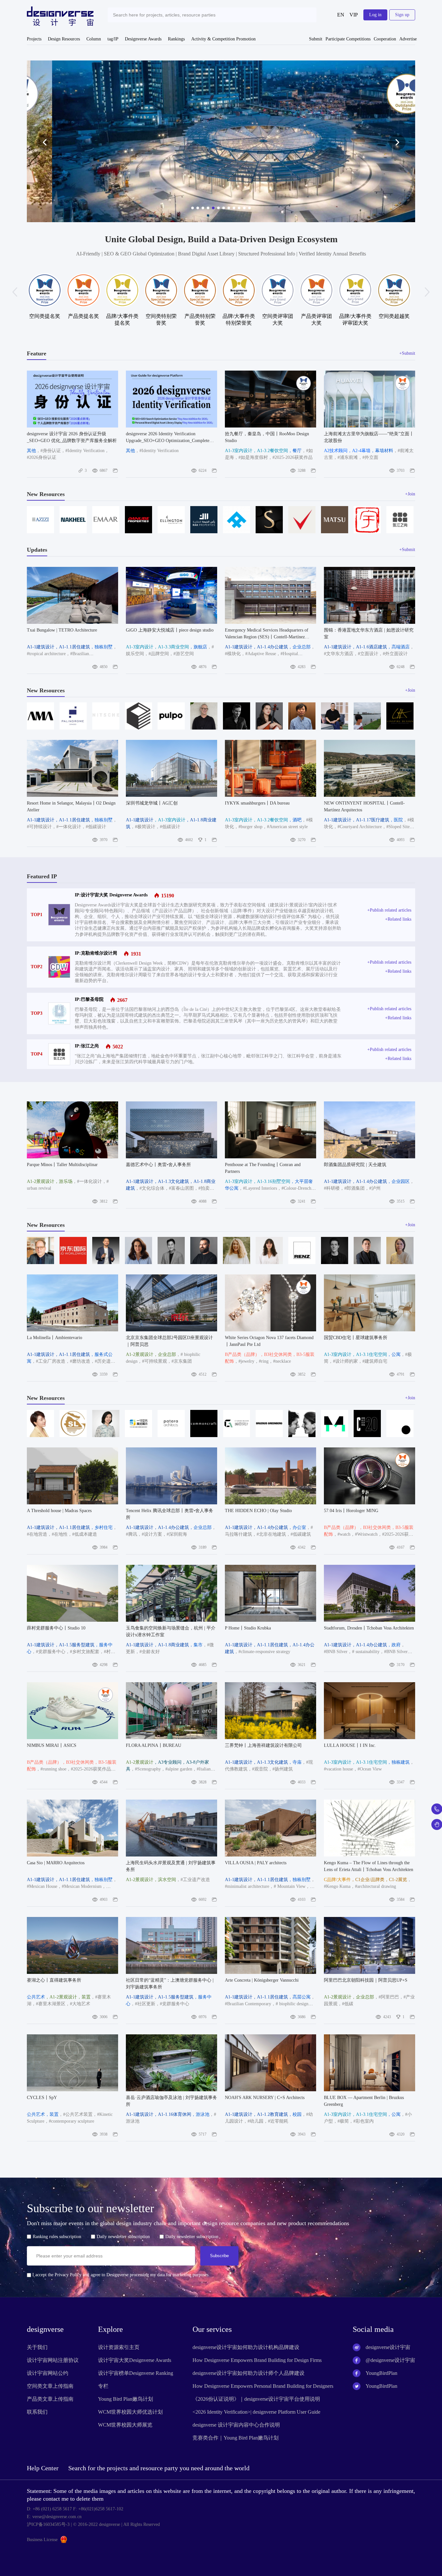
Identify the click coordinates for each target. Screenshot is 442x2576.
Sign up (402, 15)
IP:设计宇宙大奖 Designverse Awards (111, 895)
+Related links (398, 919)
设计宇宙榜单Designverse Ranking (136, 2373)
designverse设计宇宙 (388, 2347)
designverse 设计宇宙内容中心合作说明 (236, 2425)
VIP (354, 15)
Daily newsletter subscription (123, 2237)
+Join (410, 494)
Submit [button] (316, 39)
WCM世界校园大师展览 (125, 2425)
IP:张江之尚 (87, 1046)
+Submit (407, 353)
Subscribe (219, 2256)
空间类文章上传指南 (50, 2386)
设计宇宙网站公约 (48, 2373)
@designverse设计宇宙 (390, 2360)
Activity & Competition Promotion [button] (223, 39)
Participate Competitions (348, 39)
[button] (45, 142)
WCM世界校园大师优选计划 (130, 2412)
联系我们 (37, 2412)
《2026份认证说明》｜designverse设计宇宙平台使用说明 (256, 2399)
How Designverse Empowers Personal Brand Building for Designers (263, 2386)
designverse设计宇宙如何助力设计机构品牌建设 (246, 2347)
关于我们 (37, 2347)
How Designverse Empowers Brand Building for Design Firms (257, 2360)
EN (341, 15)
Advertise (408, 39)
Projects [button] (34, 39)
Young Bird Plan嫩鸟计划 (126, 2399)
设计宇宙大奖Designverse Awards (135, 2360)
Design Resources (64, 39)
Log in (375, 15)
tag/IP (113, 39)
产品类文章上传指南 (50, 2399)
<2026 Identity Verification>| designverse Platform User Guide (256, 2412)
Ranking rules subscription (57, 2237)
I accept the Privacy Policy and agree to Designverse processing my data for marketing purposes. (120, 2275)
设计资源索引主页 (119, 2347)
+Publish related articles (389, 910)
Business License (42, 2540)
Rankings (176, 39)
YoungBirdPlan (381, 2373)
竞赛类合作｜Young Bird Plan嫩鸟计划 (236, 2438)
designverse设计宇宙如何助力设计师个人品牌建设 (249, 2373)
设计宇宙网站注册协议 (53, 2360)
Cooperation (385, 39)
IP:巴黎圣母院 (89, 999)
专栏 (103, 2386)
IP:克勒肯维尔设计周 (96, 953)
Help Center (43, 2468)
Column (94, 39)
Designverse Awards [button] (143, 39)
